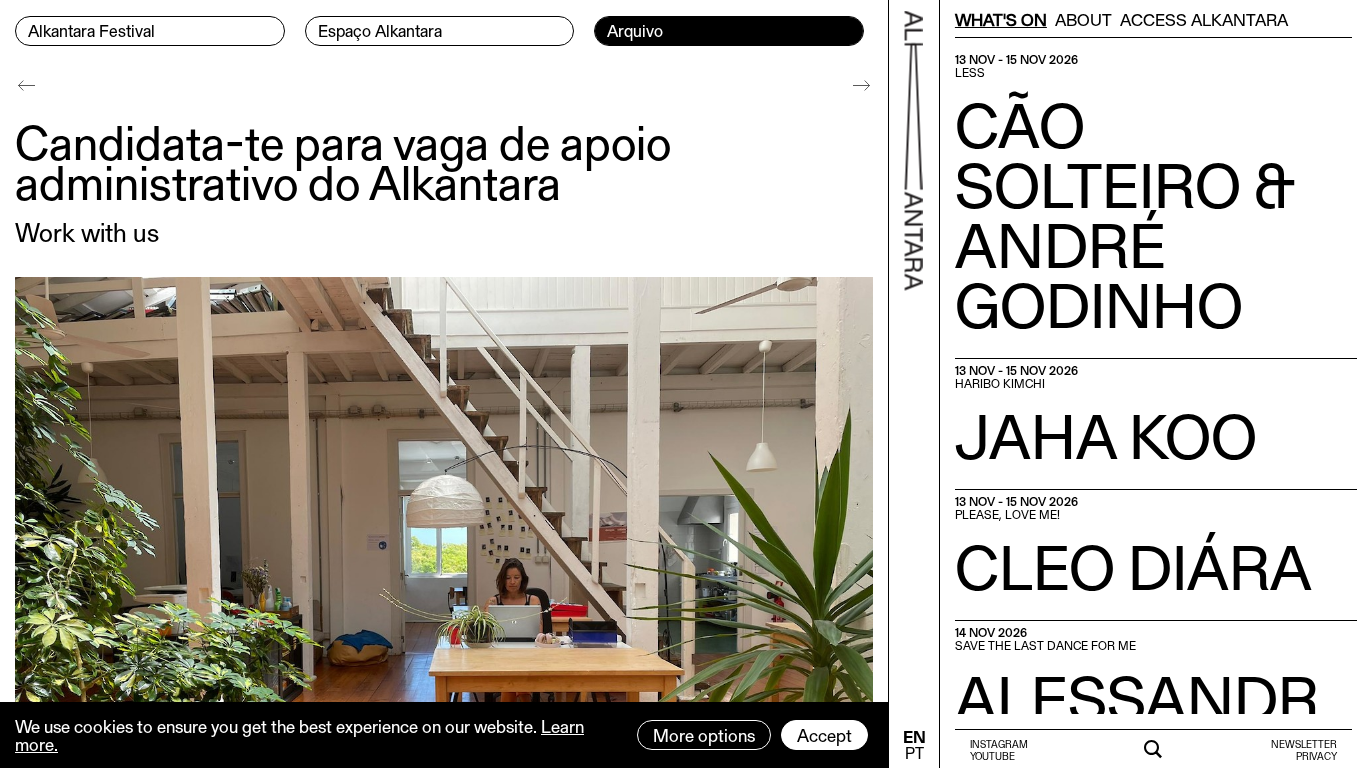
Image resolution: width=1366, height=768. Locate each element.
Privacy (1316, 756)
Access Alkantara (1204, 19)
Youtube (992, 756)
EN (914, 736)
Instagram (999, 744)
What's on (1001, 19)
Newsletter (1304, 744)
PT (914, 752)
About (1083, 19)
